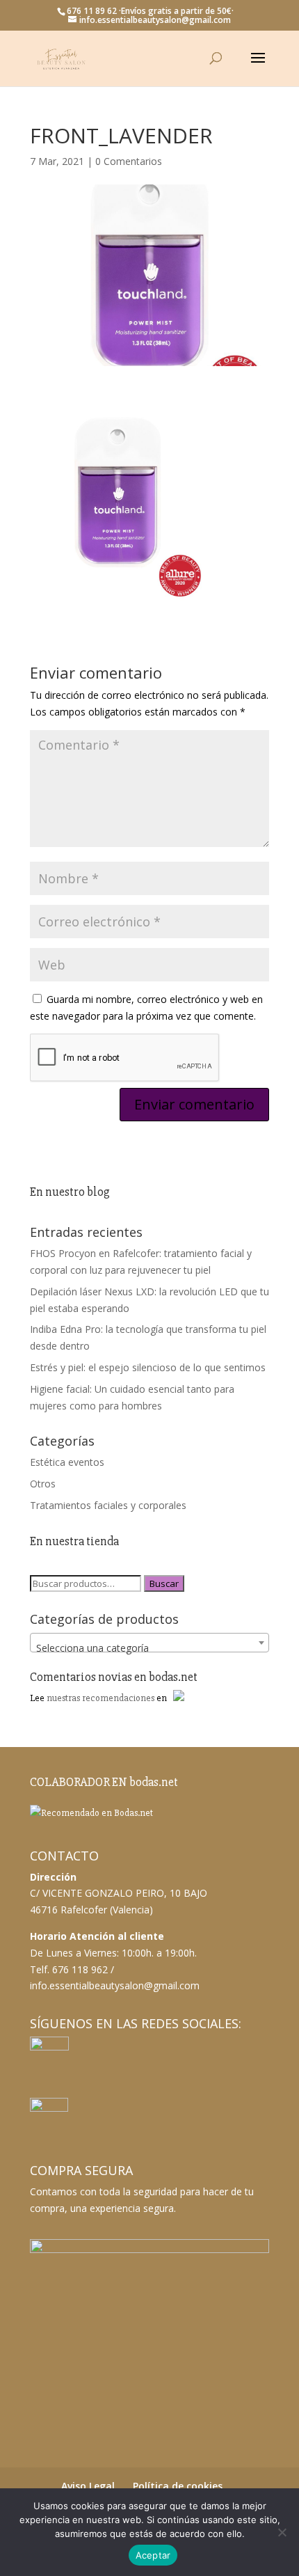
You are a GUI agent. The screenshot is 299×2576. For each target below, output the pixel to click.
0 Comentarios (129, 161)
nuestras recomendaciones (100, 1698)
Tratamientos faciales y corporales (108, 1505)
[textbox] (149, 1648)
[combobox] (149, 1643)
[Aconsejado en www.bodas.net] (91, 1813)
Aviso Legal (88, 2486)
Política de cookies (178, 2486)
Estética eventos (67, 1462)
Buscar (164, 1583)
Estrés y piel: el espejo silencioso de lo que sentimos (148, 1367)
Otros (43, 1484)
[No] (282, 2532)
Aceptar (153, 2555)
